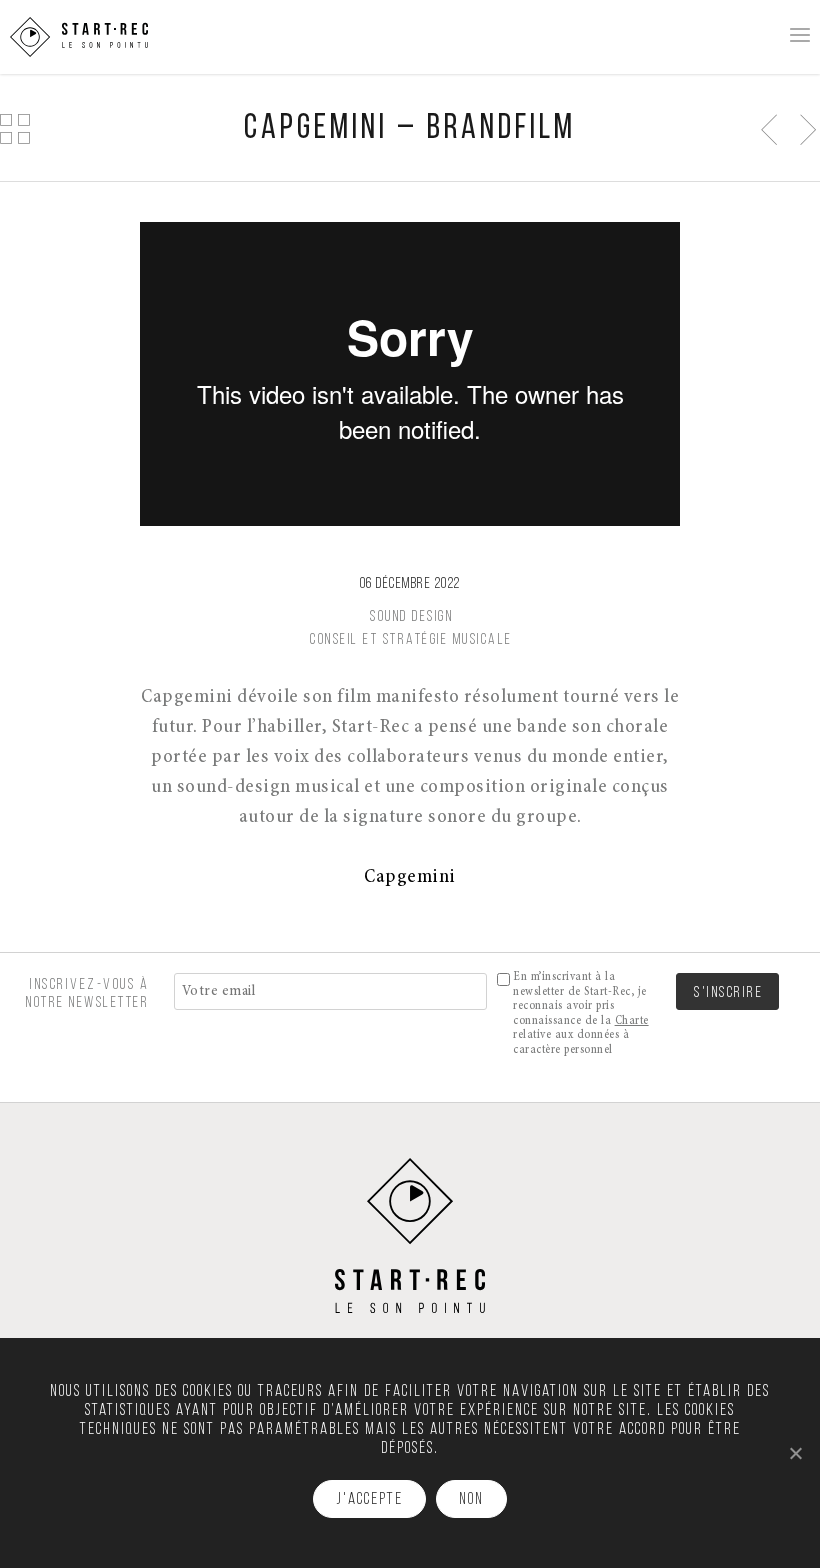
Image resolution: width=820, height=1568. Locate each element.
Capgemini (410, 877)
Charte (632, 1021)
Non (471, 1500)
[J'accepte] (795, 1453)
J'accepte (369, 1500)
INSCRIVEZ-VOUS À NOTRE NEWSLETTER (87, 994)
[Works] (14, 128)
